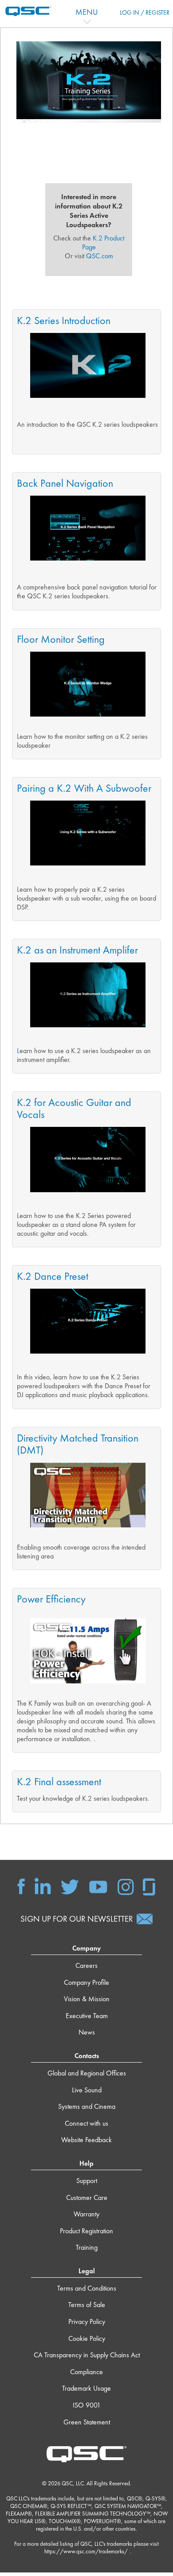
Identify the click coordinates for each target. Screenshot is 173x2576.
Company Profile (86, 1982)
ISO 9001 (87, 2405)
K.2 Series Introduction (64, 320)
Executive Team (87, 2016)
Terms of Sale (87, 2305)
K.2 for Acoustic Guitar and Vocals (74, 1108)
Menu (87, 12)
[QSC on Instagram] (126, 1886)
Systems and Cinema (87, 2106)
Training (87, 2247)
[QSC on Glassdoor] (149, 1886)
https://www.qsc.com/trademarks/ (86, 2551)
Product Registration (86, 2231)
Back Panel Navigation (65, 483)
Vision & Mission (87, 1999)
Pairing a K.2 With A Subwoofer (84, 788)
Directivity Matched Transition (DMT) (78, 1444)
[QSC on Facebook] (21, 1886)
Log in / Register (145, 12)
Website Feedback (86, 2140)
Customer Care (87, 2197)
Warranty (86, 2214)
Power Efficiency (51, 1599)
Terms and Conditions (87, 2288)
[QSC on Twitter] (70, 1886)
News (87, 2032)
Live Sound (87, 2090)
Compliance (86, 2372)
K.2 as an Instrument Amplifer (77, 950)
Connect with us (86, 2123)
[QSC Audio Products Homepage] (86, 2453)
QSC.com (100, 256)
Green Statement (87, 2422)
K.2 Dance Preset (53, 1276)
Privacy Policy (87, 2322)
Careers (86, 1965)
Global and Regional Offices (87, 2073)
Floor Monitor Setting (61, 639)
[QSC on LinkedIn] (43, 1886)
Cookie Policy (87, 2338)
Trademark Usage (86, 2388)
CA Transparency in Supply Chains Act (87, 2355)
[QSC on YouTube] (98, 1886)
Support (87, 2181)
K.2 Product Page (103, 242)
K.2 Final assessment (59, 1781)
